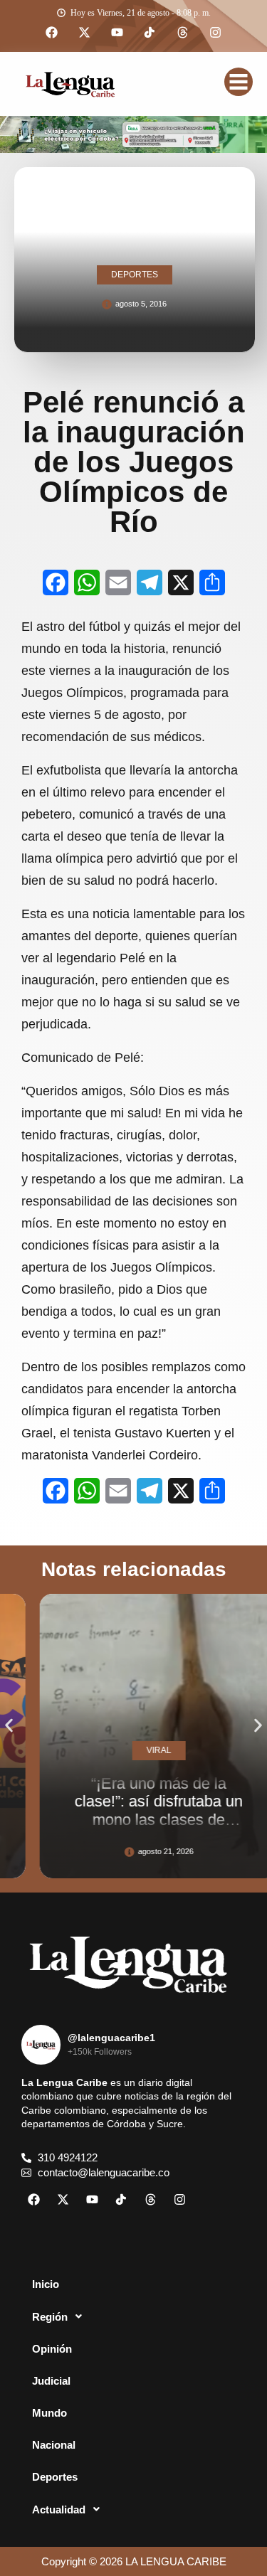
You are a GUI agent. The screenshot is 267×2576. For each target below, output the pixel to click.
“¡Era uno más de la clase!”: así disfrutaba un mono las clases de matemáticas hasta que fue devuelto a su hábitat (140, 1819)
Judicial (51, 2381)
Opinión (52, 2349)
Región (50, 2317)
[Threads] (183, 33)
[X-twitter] (85, 33)
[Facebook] (52, 33)
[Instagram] (216, 33)
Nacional (54, 2445)
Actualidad (59, 2510)
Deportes (55, 2477)
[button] (9, 1726)
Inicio (46, 2284)
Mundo (49, 2413)
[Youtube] (117, 33)
